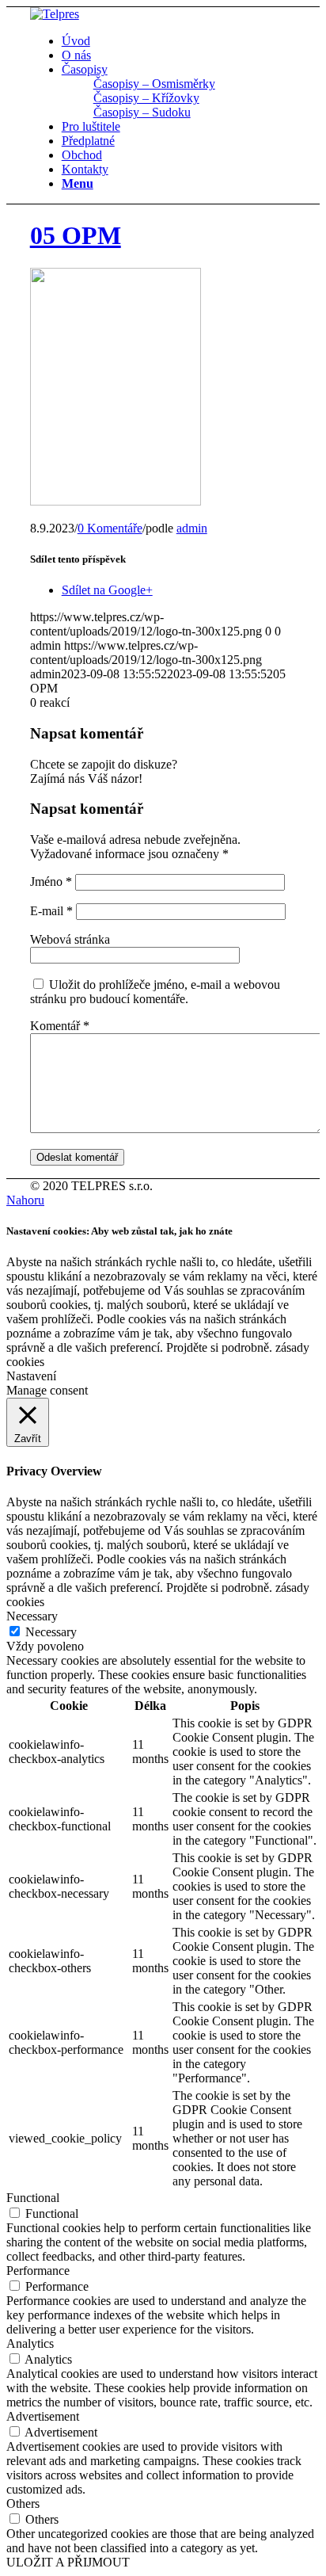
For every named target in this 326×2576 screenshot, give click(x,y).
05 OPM (76, 235)
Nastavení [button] (31, 1376)
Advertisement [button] (43, 2416)
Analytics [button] (30, 2343)
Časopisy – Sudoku (142, 112)
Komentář (60, 1026)
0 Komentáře (110, 528)
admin (192, 528)
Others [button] (23, 2503)
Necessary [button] (32, 1616)
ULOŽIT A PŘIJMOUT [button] (68, 2562)
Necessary (51, 1632)
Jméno (51, 882)
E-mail (51, 911)
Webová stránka (70, 939)
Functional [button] (33, 2198)
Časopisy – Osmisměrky (154, 84)
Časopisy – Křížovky (146, 98)
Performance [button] (38, 2271)
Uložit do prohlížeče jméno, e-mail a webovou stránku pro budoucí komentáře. (155, 992)
